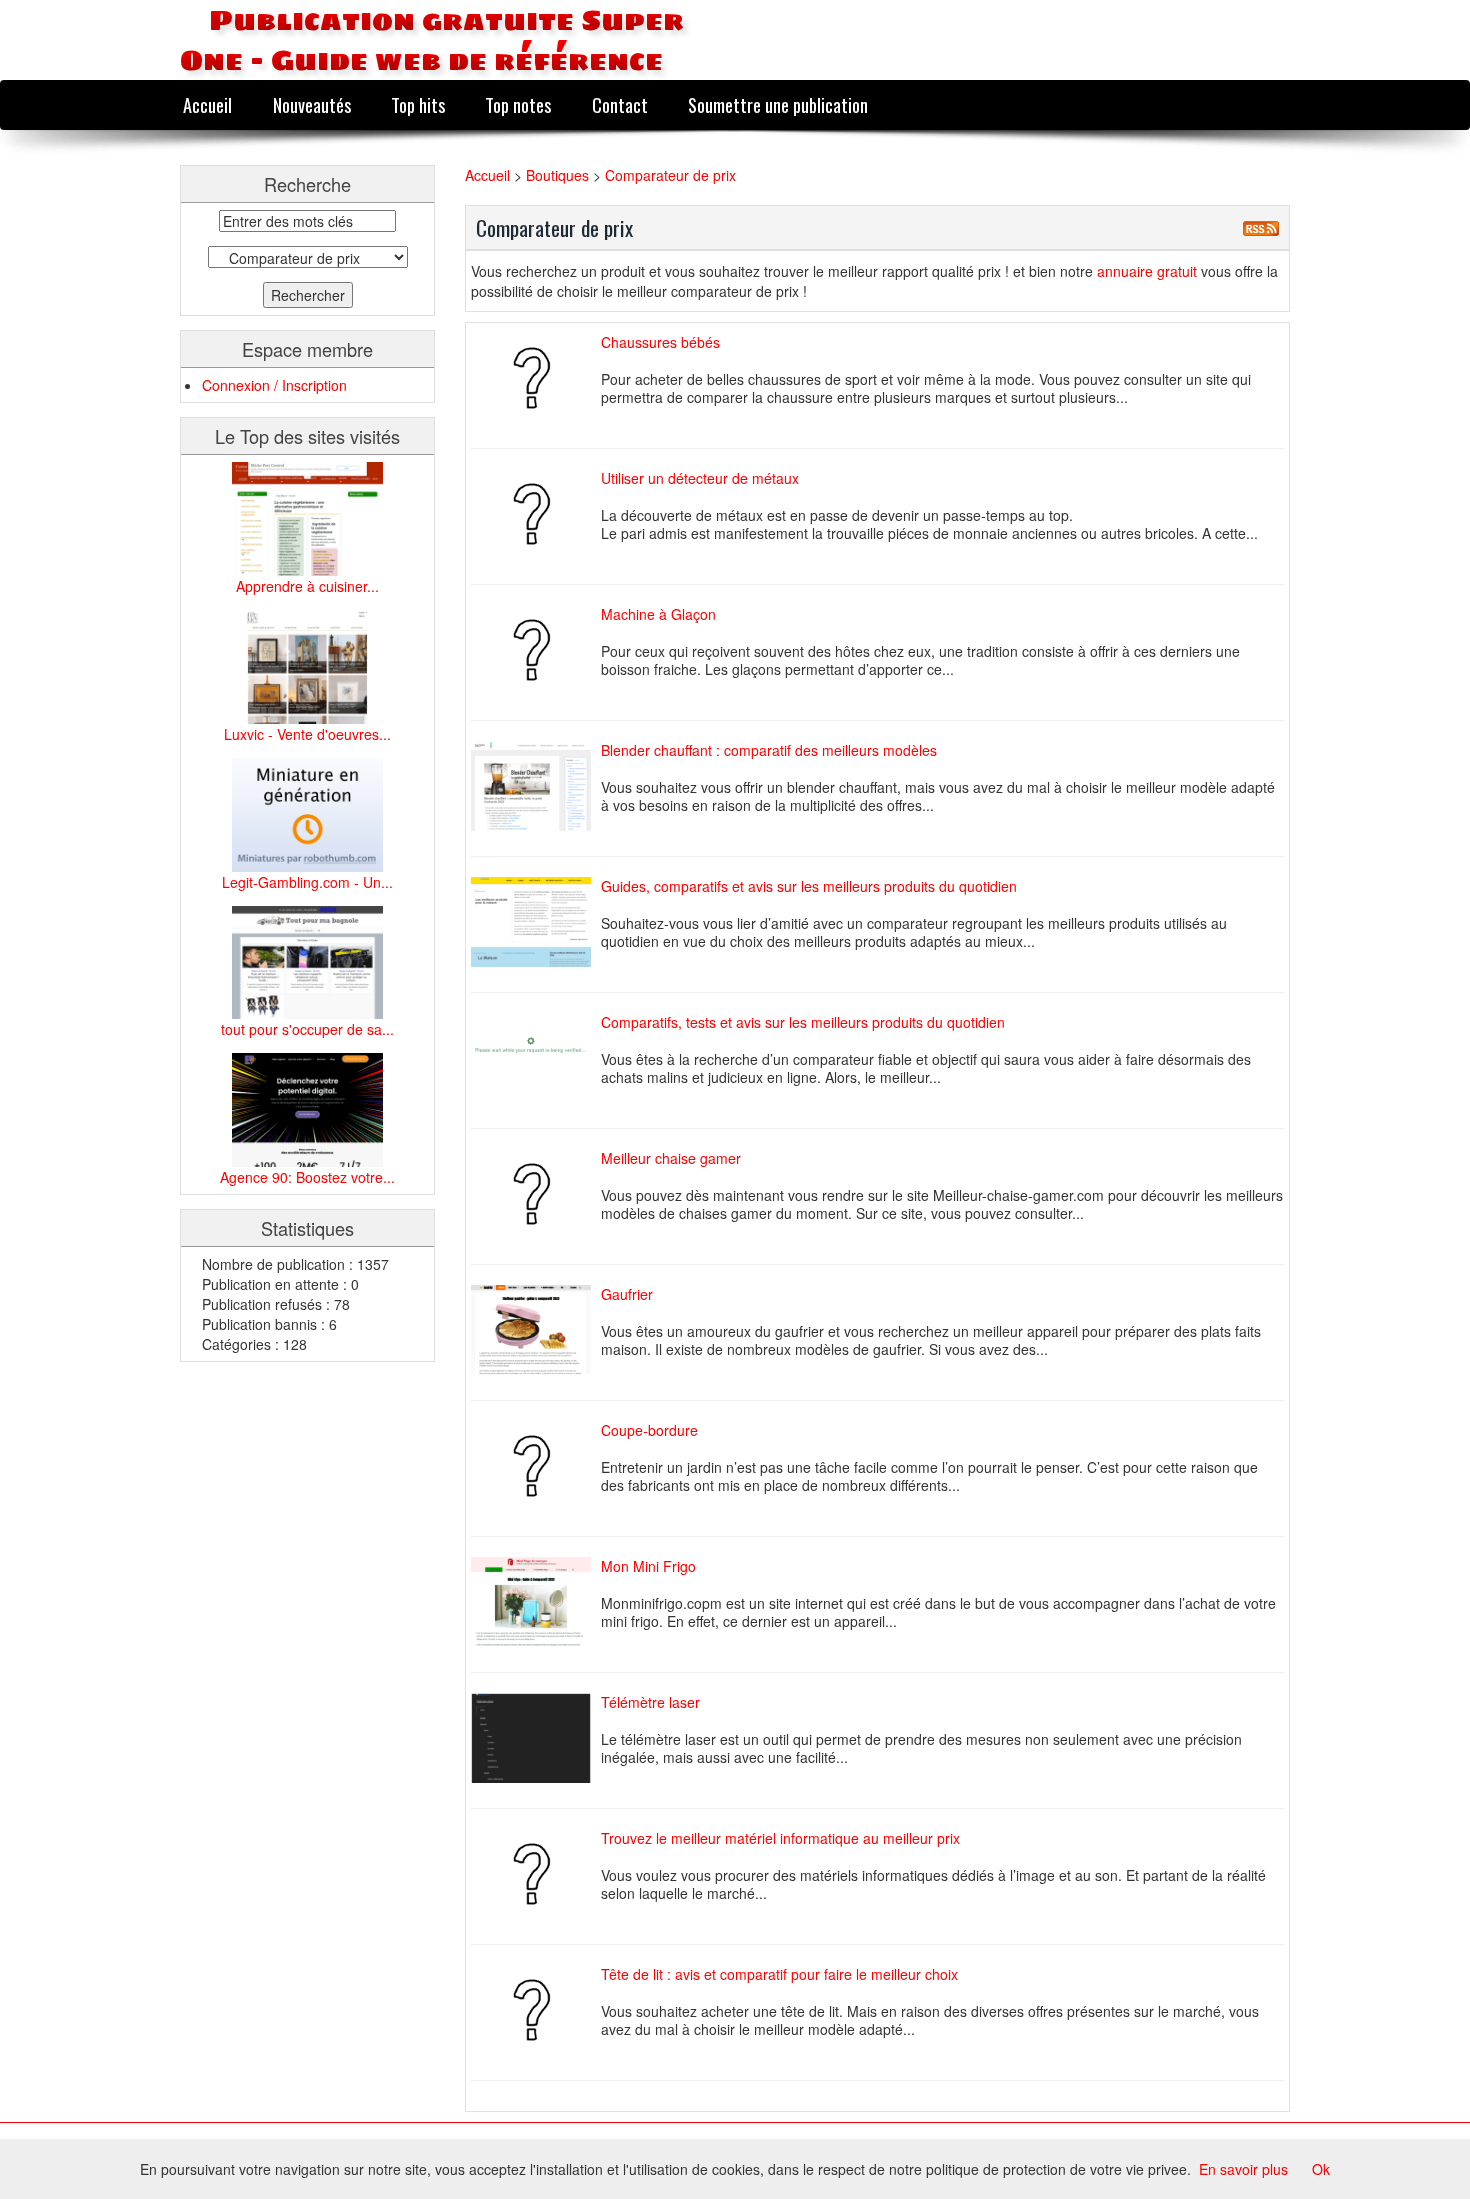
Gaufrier (627, 1294)
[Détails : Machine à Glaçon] (536, 650)
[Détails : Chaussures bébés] (536, 378)
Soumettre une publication (778, 104)
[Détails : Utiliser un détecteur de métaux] (536, 514)
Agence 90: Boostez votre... (307, 1177)
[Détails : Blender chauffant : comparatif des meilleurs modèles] (536, 786)
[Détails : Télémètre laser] (536, 1738)
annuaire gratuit (1149, 271)
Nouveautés (312, 104)
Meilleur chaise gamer (671, 1158)
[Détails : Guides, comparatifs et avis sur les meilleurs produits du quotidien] (536, 922)
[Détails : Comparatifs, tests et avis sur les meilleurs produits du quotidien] (536, 1058)
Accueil (207, 104)
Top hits (418, 104)
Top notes (518, 104)
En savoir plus (1243, 2169)
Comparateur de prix (670, 175)
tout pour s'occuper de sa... (307, 1029)
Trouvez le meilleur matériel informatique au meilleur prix (780, 1838)
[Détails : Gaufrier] (536, 1330)
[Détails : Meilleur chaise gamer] (536, 1194)
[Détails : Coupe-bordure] (536, 1466)
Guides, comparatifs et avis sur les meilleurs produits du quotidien (809, 886)
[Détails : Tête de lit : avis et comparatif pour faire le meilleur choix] (536, 2010)
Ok (1321, 2169)
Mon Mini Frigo (648, 1566)
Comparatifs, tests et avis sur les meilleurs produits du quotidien (803, 1022)
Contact (620, 104)
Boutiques (559, 175)
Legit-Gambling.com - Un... (307, 882)
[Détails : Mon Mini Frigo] (536, 1602)
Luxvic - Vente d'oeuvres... (307, 734)
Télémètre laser (650, 1702)
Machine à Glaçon (658, 614)
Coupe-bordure (649, 1430)
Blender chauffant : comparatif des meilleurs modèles (769, 750)
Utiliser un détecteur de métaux (700, 478)
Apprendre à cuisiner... (307, 586)
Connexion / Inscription (274, 385)
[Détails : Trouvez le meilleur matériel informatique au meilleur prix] (536, 1874)
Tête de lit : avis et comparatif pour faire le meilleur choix (779, 1974)
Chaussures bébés (660, 342)
